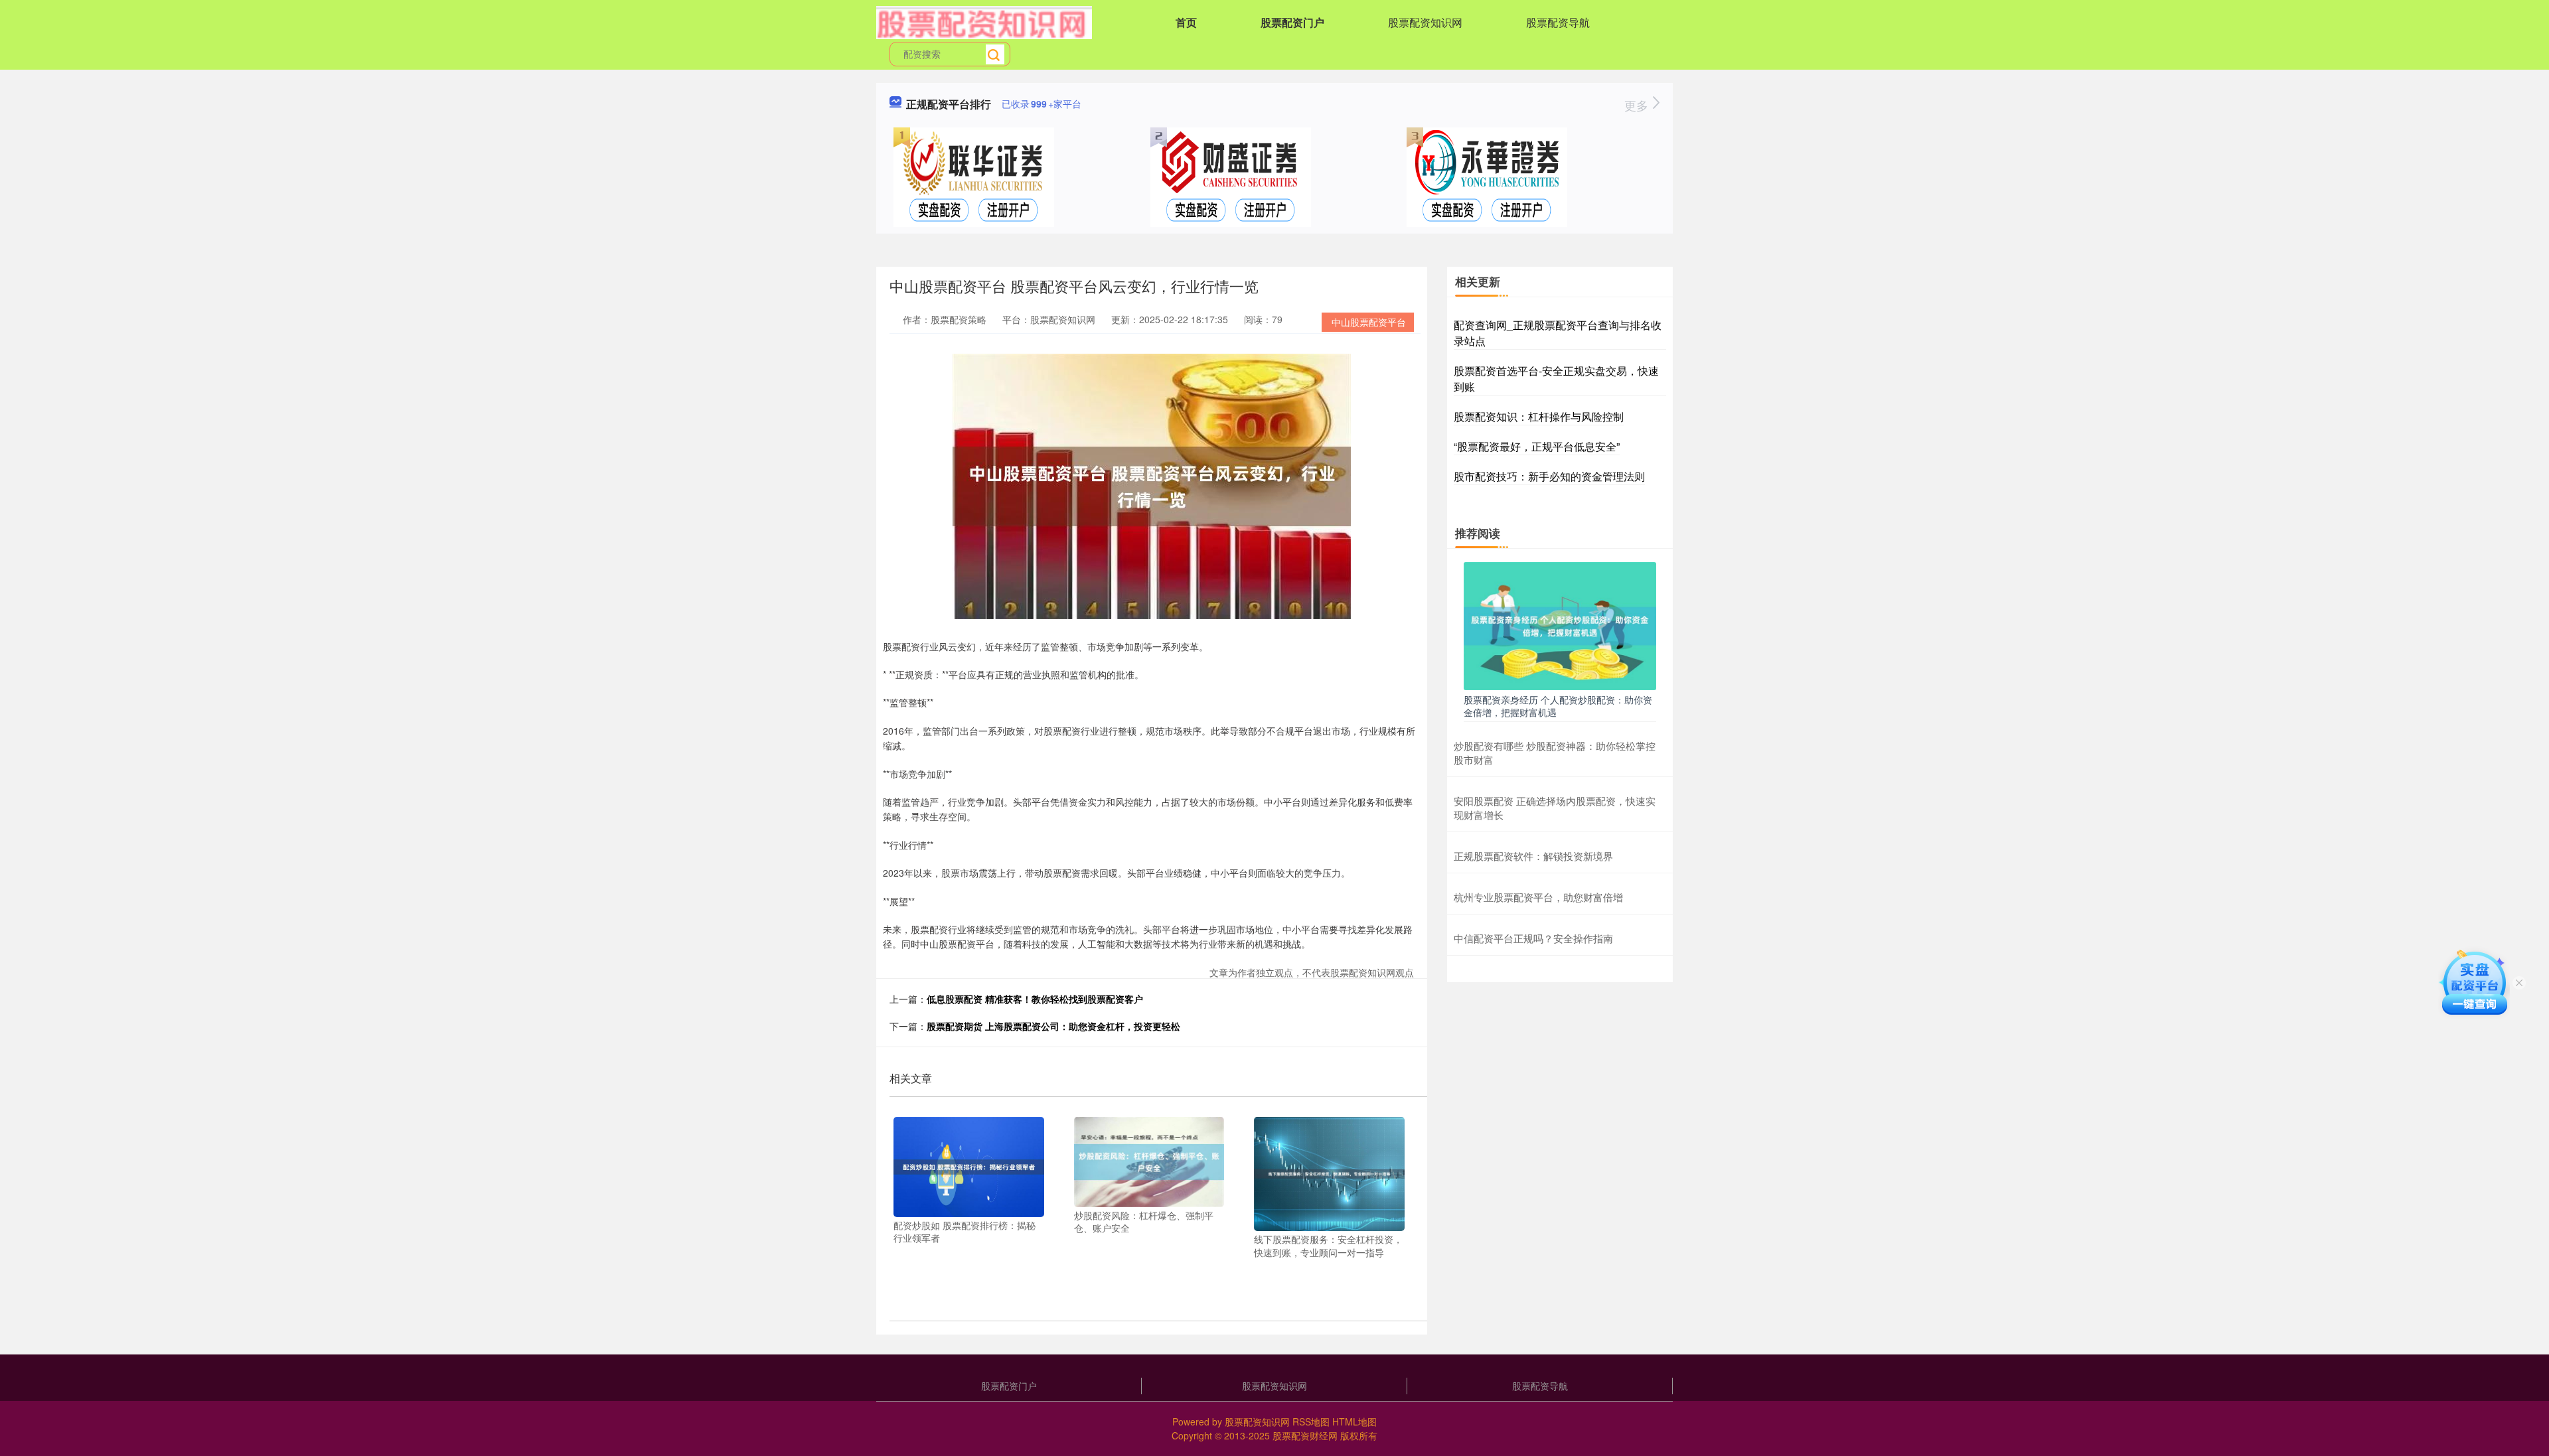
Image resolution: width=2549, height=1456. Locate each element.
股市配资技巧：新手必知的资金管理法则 (1549, 476)
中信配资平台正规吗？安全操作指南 (1533, 938)
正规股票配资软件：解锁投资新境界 (1533, 856)
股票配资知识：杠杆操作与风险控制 (1539, 416)
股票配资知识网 (1425, 22)
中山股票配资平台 (1369, 322)
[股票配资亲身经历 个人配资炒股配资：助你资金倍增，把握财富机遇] (1560, 624)
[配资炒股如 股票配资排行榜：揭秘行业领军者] (969, 1165)
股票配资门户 (1292, 22)
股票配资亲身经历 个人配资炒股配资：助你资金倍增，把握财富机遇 (1558, 705)
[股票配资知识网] (984, 21)
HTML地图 (1354, 1421)
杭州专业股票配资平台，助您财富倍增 (1538, 897)
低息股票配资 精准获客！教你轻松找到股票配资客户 (1035, 999)
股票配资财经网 (1305, 1435)
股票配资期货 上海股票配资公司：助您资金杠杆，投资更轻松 (1053, 1026)
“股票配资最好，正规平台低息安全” (1537, 446)
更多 (1638, 105)
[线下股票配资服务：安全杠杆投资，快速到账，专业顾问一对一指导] (1329, 1173)
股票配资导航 (1558, 22)
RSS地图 (1311, 1421)
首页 (1186, 22)
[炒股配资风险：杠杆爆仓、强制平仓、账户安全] (1149, 1160)
